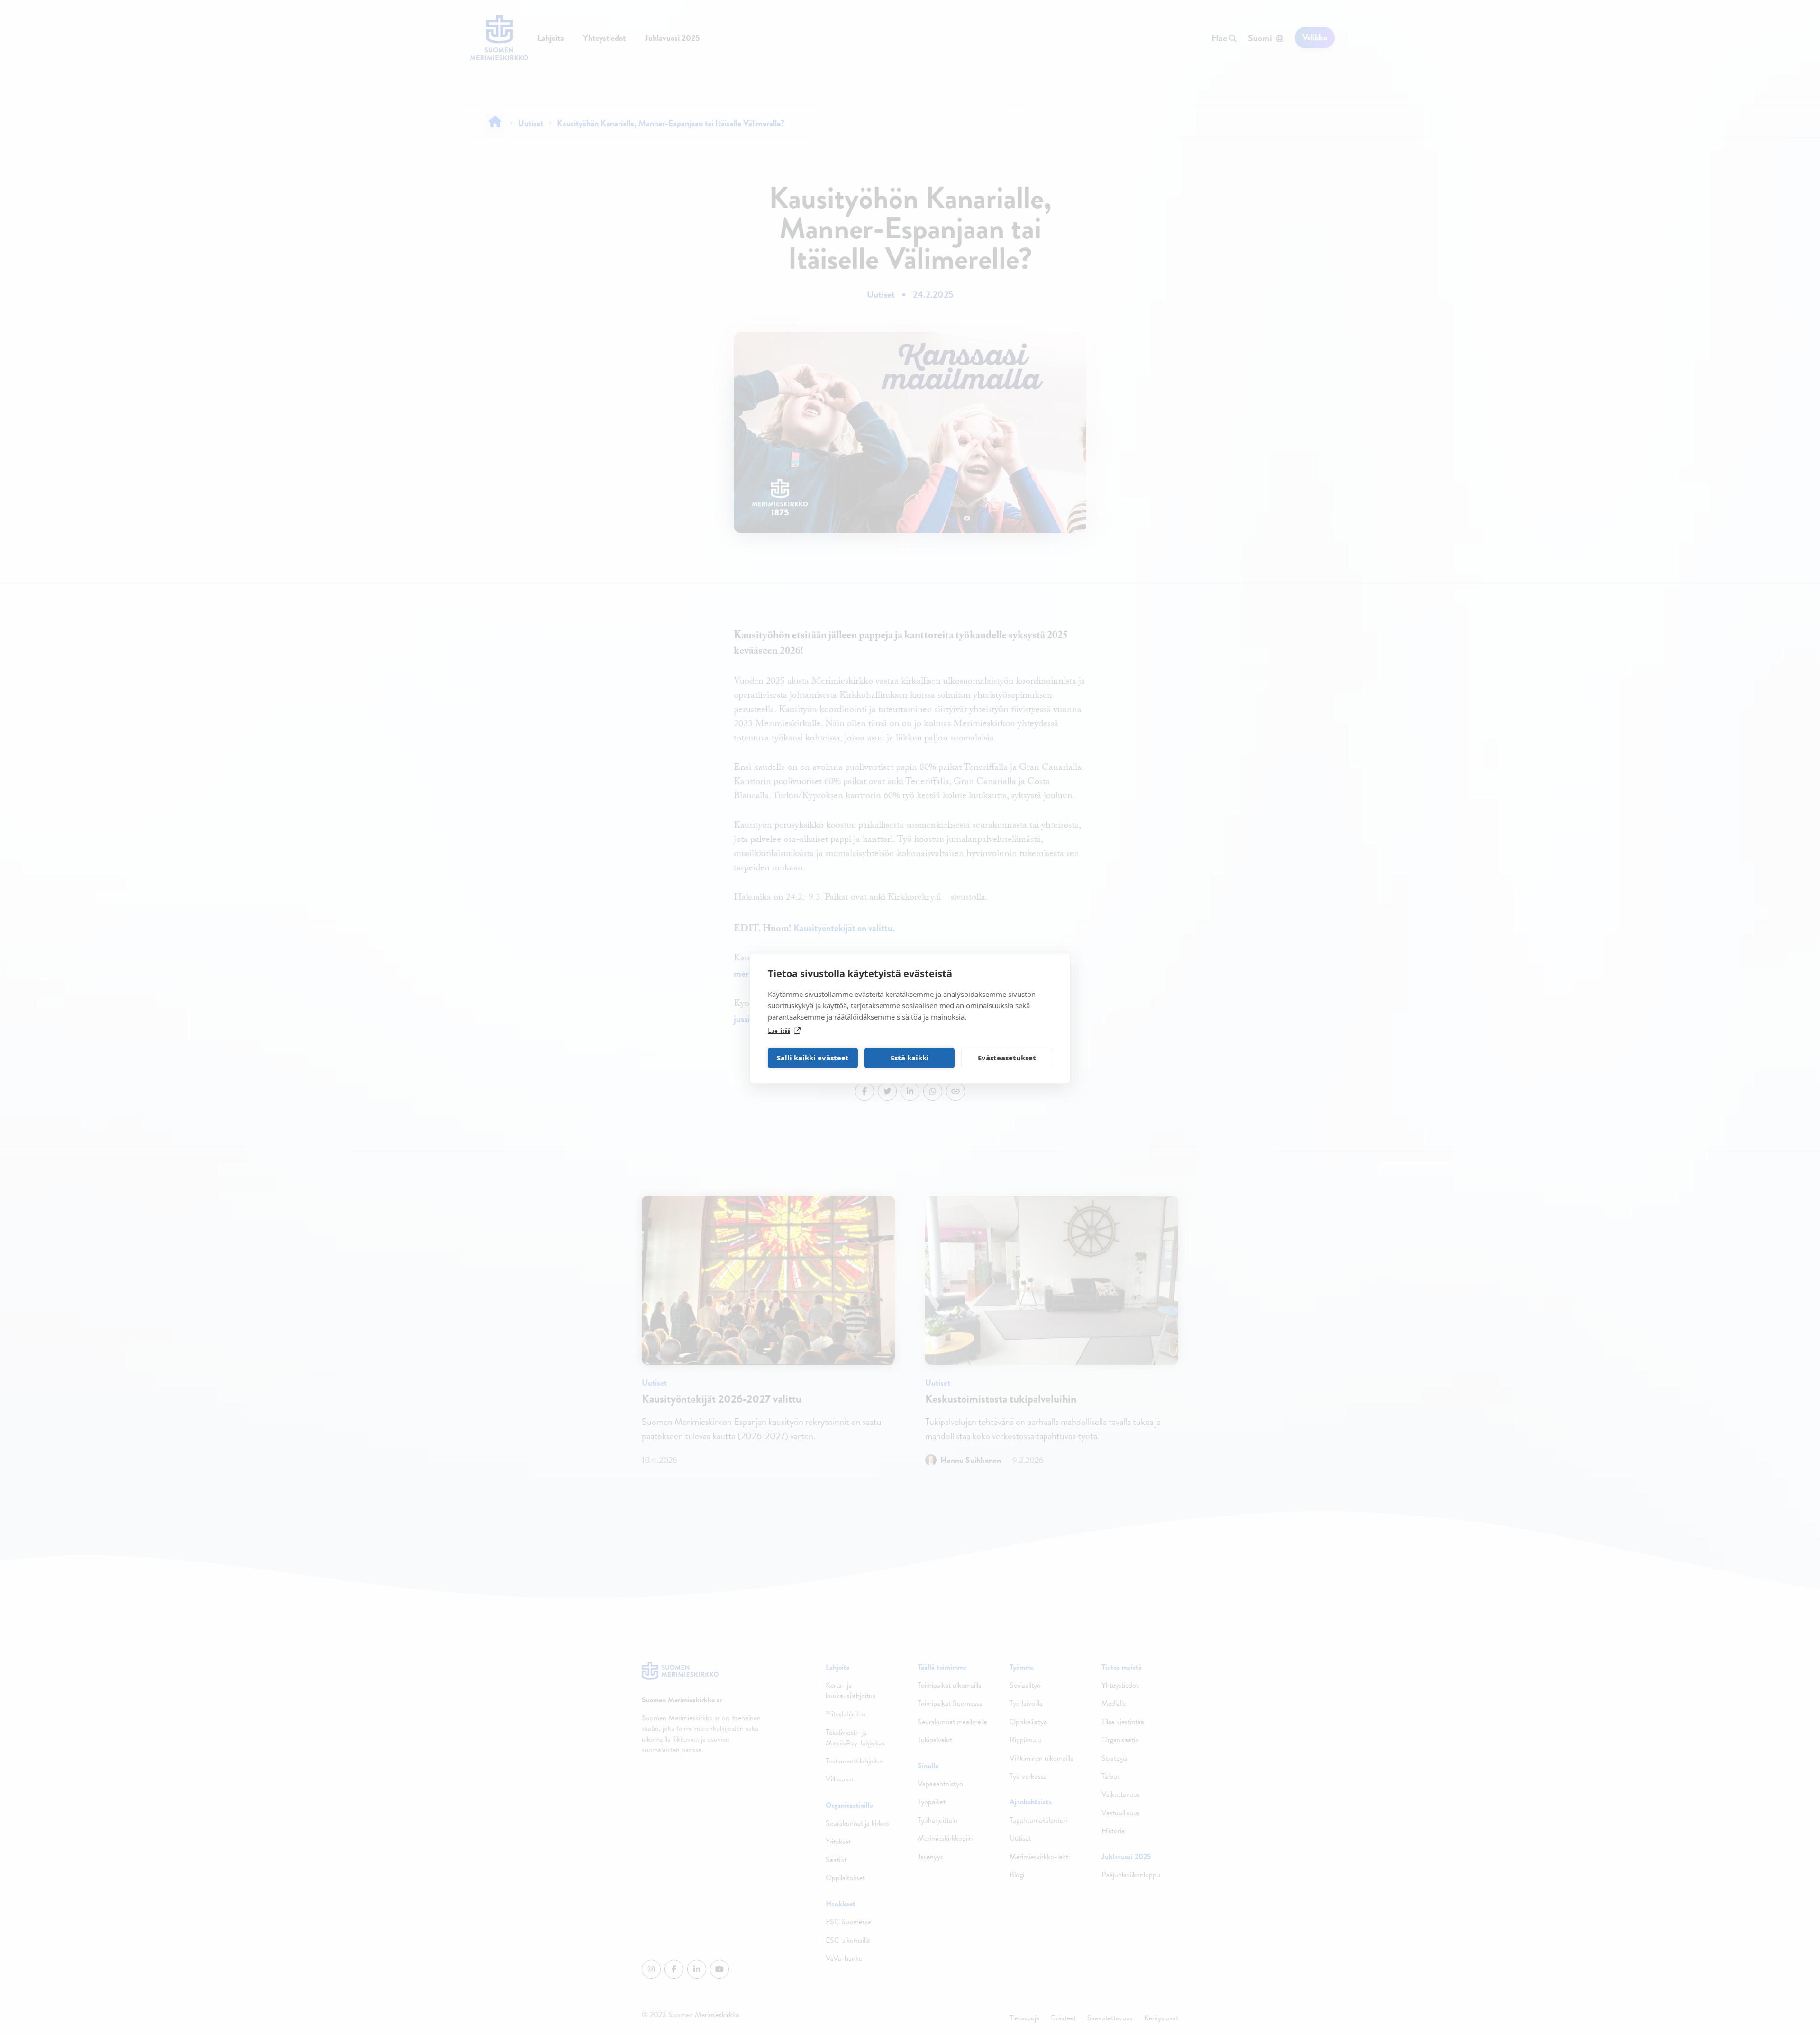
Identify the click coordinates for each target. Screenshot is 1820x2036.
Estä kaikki (910, 1058)
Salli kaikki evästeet (813, 1058)
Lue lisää (779, 1031)
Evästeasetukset (1007, 1058)
